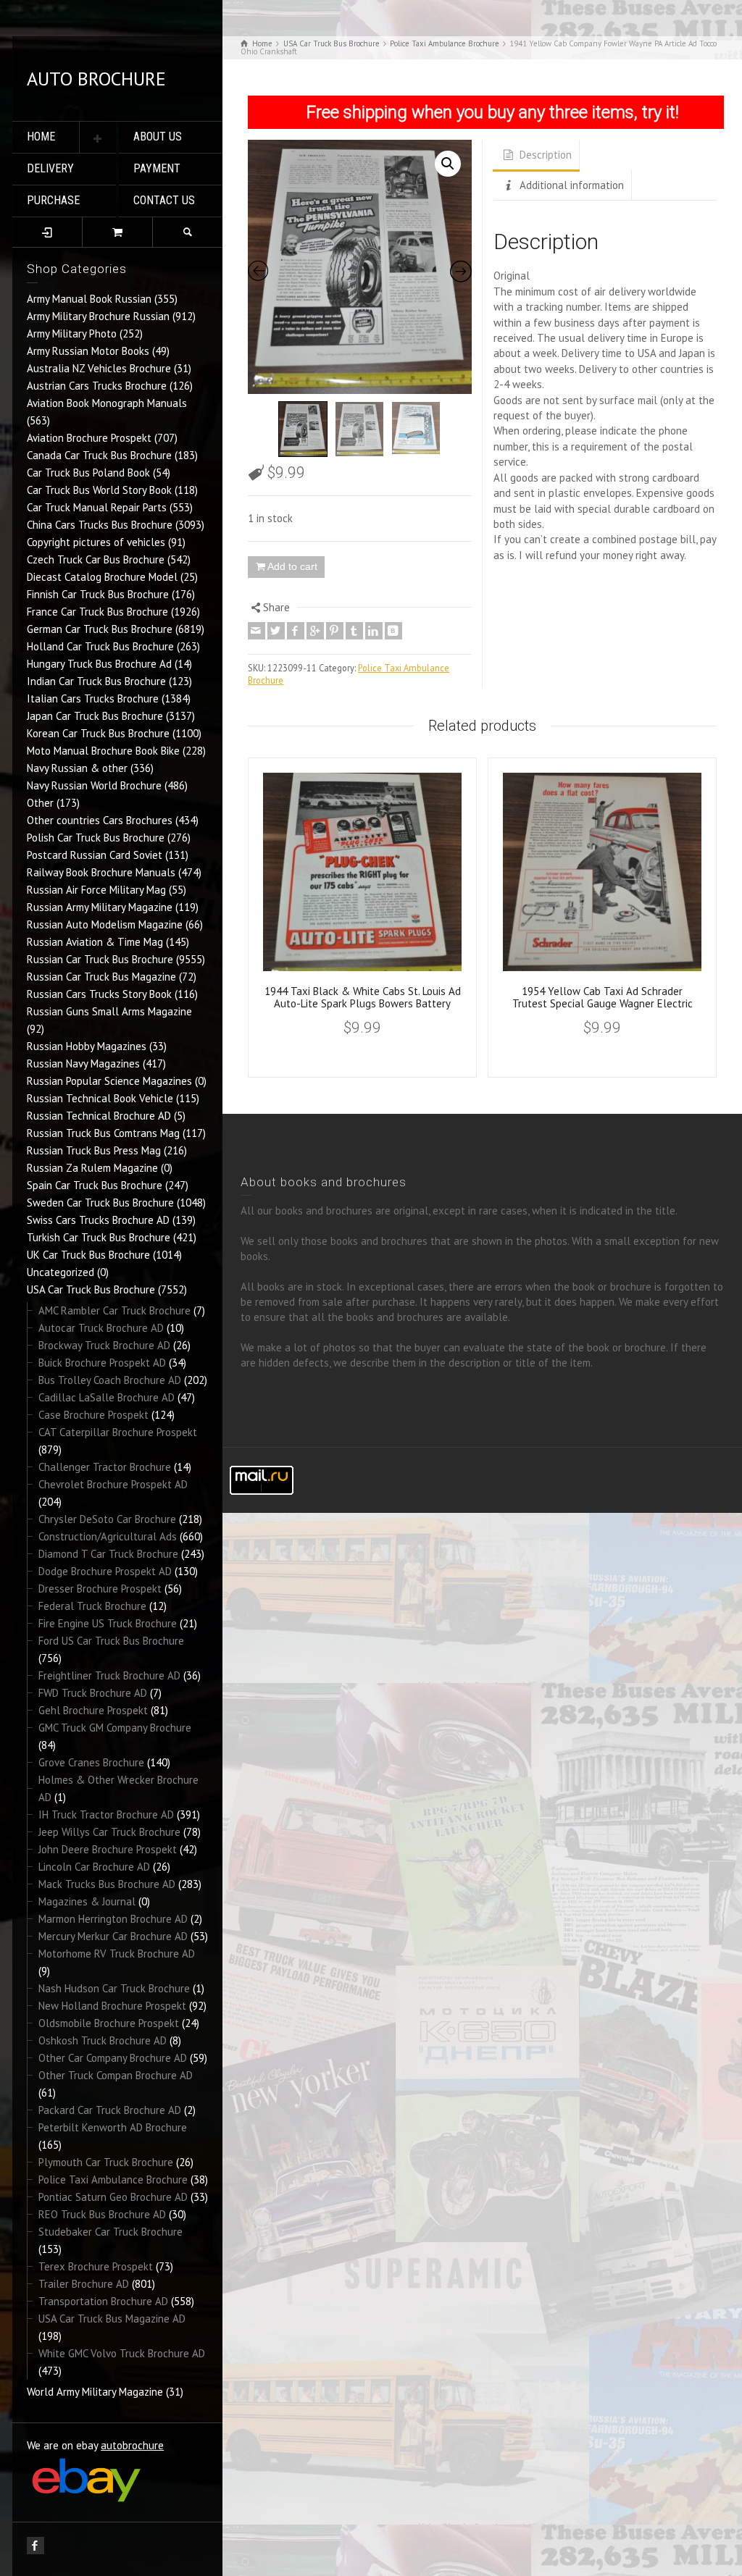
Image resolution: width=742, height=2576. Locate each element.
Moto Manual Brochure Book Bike (103, 751)
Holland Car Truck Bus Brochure (100, 646)
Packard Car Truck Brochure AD (110, 2110)
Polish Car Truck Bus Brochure (96, 838)
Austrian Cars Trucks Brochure (97, 386)
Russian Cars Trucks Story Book (99, 994)
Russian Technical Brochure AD (99, 1116)
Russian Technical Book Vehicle (100, 1098)
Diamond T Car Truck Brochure (108, 1554)
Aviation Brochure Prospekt (89, 438)
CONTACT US (164, 200)
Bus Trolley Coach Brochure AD (110, 1380)
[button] (448, 164)
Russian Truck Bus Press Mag (94, 1150)
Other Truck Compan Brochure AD (116, 2075)
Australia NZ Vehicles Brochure (99, 368)
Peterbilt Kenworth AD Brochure (113, 2127)
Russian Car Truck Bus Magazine (101, 977)
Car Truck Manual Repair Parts (97, 507)
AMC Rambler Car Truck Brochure (114, 1310)
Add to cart (292, 566)
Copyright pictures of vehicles (96, 542)
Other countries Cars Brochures (100, 820)
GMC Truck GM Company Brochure (115, 1728)
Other (40, 803)
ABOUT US (158, 137)
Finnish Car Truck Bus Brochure (98, 594)
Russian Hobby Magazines (87, 1046)
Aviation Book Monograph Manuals (107, 403)
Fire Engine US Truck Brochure (108, 1623)
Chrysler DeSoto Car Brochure (107, 1519)
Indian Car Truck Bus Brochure (96, 681)
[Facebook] (296, 631)
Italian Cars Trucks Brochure (93, 698)
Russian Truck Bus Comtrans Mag (103, 1133)
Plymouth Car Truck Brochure (106, 2162)
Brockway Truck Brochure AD (104, 1345)
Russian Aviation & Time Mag (95, 942)
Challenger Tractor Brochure (105, 1467)
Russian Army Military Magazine (100, 907)
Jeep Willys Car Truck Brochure (109, 1832)
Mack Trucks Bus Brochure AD (107, 1884)
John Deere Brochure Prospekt (108, 1849)
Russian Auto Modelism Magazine (105, 924)
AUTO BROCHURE (96, 79)
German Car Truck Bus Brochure (100, 629)
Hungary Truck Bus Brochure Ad (99, 664)
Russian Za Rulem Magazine (92, 1168)
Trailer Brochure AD (84, 2284)
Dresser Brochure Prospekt (100, 1589)
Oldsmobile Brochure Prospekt (109, 2023)
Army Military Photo (72, 333)
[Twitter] (276, 631)
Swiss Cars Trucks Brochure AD (98, 1220)
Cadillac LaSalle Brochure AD (107, 1397)
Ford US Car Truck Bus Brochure (111, 1641)
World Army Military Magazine (95, 2392)
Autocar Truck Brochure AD (101, 1328)
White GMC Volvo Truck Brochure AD (122, 2353)
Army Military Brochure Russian (98, 316)
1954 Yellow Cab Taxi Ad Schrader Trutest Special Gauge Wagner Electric (603, 997)
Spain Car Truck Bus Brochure (95, 1185)
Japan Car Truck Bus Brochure (95, 716)
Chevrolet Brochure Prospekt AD (113, 1484)
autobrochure (132, 2445)
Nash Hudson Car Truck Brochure (114, 1988)
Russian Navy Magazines (83, 1063)
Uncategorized (61, 1272)
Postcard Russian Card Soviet (95, 855)
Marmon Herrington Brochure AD (113, 1919)
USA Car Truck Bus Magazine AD (112, 2319)
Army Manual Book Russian (89, 299)
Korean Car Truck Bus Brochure (98, 733)
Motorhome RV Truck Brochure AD (117, 1954)
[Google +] (315, 631)
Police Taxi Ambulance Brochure (113, 2179)
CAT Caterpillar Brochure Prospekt (118, 1432)
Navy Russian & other (77, 768)
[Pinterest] (335, 631)
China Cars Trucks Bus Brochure (100, 525)
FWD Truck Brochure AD (93, 1693)
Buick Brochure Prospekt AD (102, 1363)
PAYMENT (157, 168)
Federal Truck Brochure (92, 1606)
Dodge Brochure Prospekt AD (105, 1571)
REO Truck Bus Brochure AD (102, 2214)
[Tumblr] (354, 631)
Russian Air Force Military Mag (96, 890)
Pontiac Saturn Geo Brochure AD (113, 2197)
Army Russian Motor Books (88, 351)
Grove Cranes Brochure (91, 1762)
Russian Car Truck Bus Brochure (100, 959)
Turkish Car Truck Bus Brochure (99, 1237)
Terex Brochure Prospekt (96, 2266)
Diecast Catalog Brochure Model (102, 577)
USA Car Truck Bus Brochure (91, 1289)
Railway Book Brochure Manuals (101, 872)
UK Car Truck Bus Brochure (88, 1255)
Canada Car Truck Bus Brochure (99, 455)
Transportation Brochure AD (103, 2301)
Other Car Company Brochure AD (113, 2058)
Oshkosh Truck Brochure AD (103, 2040)
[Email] (257, 631)
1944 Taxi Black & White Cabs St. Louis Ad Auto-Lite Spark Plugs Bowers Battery (363, 997)
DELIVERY (50, 168)
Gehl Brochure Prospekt (93, 1710)
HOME (41, 137)
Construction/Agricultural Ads (108, 1536)
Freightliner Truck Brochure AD (109, 1675)
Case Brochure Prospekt (93, 1415)
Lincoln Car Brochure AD (94, 1867)
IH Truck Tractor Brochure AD (106, 1814)
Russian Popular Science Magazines (109, 1081)
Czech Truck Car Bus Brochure (96, 559)
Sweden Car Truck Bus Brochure (100, 1203)
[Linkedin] (374, 631)
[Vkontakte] (393, 631)
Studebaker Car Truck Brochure (111, 2232)
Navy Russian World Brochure (94, 785)
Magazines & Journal (87, 1901)
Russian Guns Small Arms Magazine (109, 1011)
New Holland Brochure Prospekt (112, 2006)
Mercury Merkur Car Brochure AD (113, 1936)
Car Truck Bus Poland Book (88, 473)
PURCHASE (53, 200)
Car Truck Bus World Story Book (99, 490)
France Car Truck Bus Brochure (97, 612)
